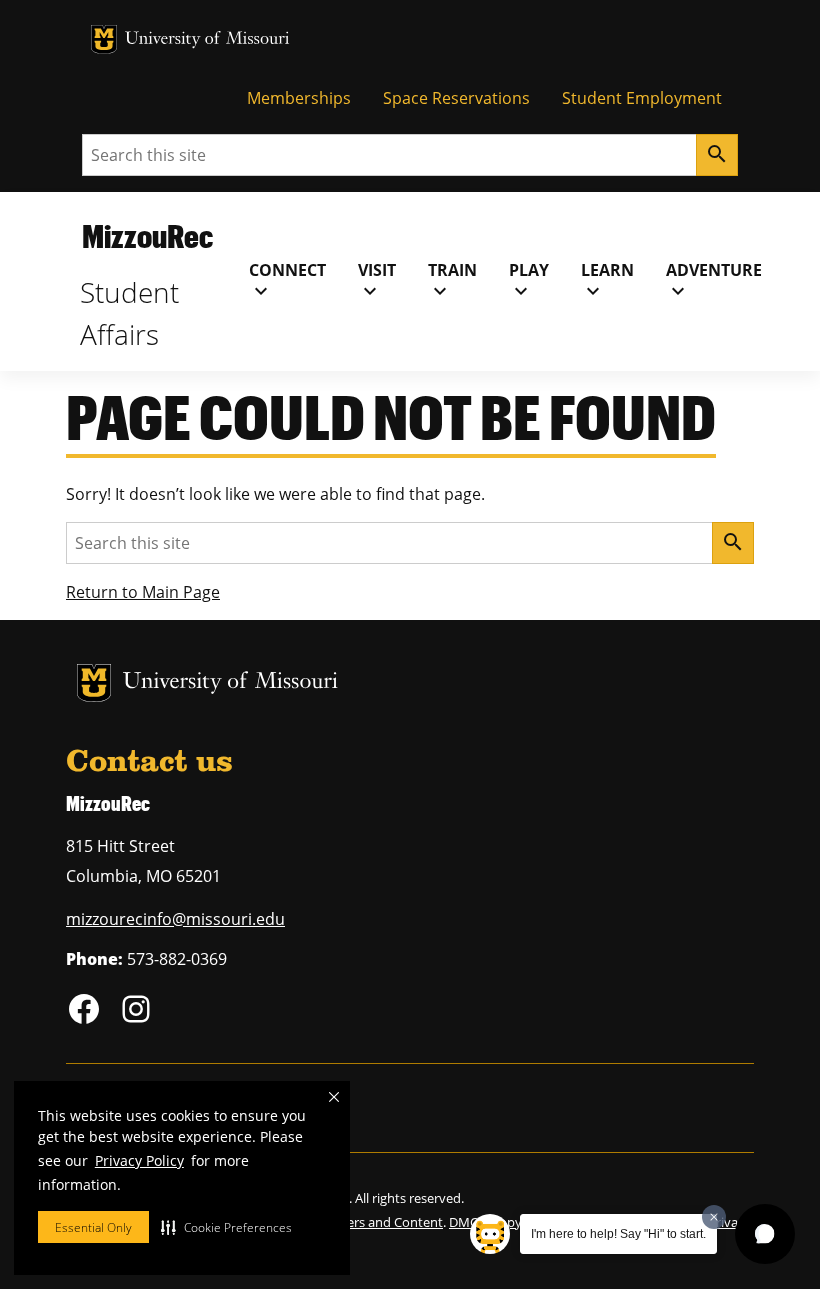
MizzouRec (147, 235)
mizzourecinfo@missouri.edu (175, 919)
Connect (287, 281)
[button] (226, 1227)
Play (529, 281)
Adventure (714, 281)
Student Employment (642, 98)
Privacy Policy (139, 1160)
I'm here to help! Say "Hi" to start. (618, 1234)
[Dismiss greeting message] (714, 1217)
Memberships (299, 98)
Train (452, 281)
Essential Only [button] (93, 1227)
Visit (377, 281)
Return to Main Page (143, 592)
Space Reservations (456, 98)
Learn (607, 281)
